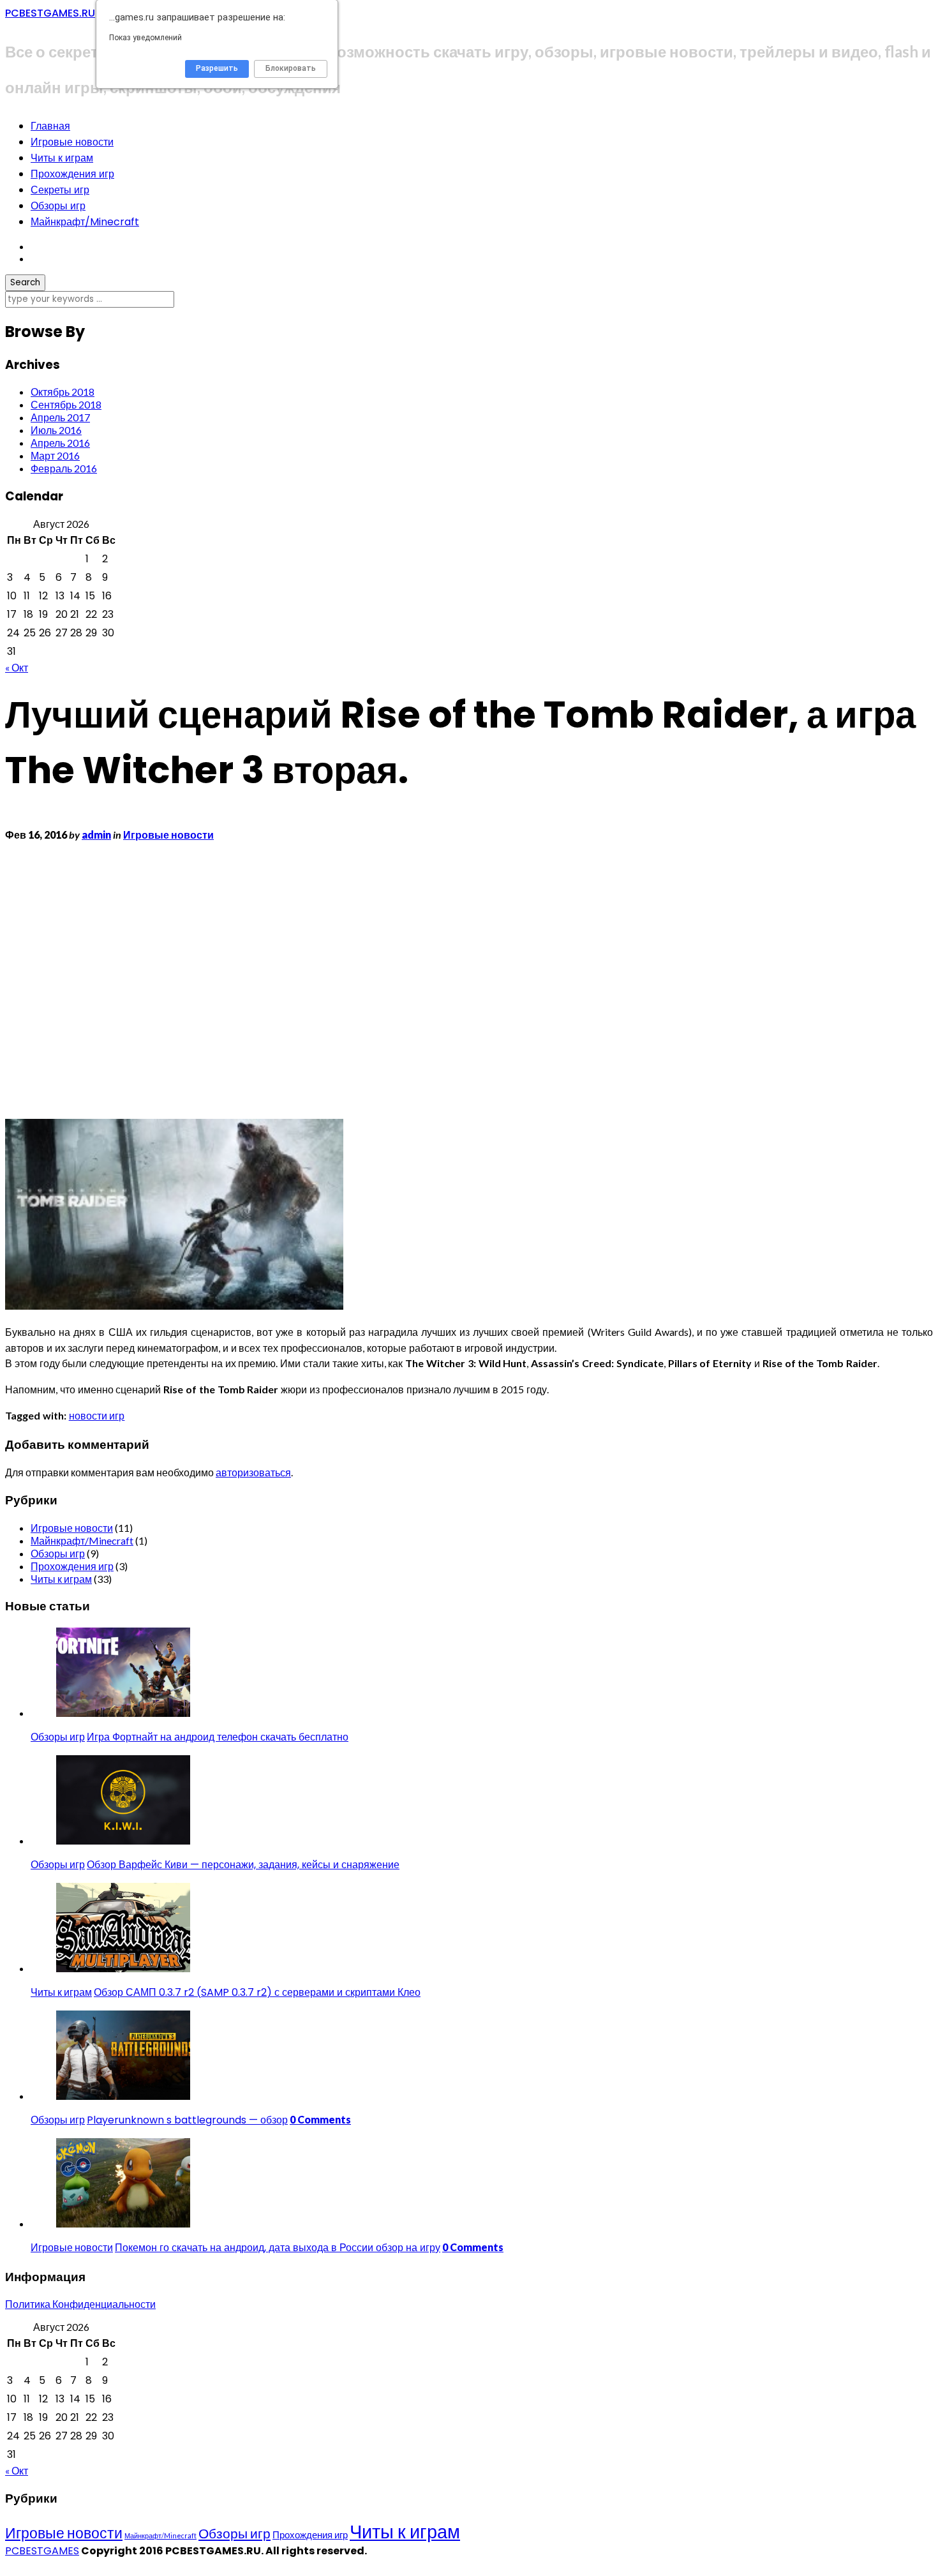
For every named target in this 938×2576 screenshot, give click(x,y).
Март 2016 (55, 455)
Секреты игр (60, 190)
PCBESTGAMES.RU (50, 13)
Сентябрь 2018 (66, 404)
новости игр (97, 1415)
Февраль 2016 (64, 468)
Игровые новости (72, 142)
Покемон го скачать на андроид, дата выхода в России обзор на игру (278, 2248)
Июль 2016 (56, 430)
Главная (50, 126)
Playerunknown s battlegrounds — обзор (187, 2120)
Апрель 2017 (60, 417)
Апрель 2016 (60, 443)
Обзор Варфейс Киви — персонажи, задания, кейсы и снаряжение (243, 1865)
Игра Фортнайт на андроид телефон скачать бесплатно (218, 1737)
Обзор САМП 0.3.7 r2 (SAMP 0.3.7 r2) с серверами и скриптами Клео (257, 1992)
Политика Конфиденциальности (80, 2304)
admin (96, 835)
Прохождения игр (72, 174)
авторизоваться (253, 1472)
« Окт (17, 667)
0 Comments (320, 2119)
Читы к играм (62, 158)
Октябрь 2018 (63, 392)
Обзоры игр (58, 206)
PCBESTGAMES (42, 2551)
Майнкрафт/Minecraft (85, 222)
